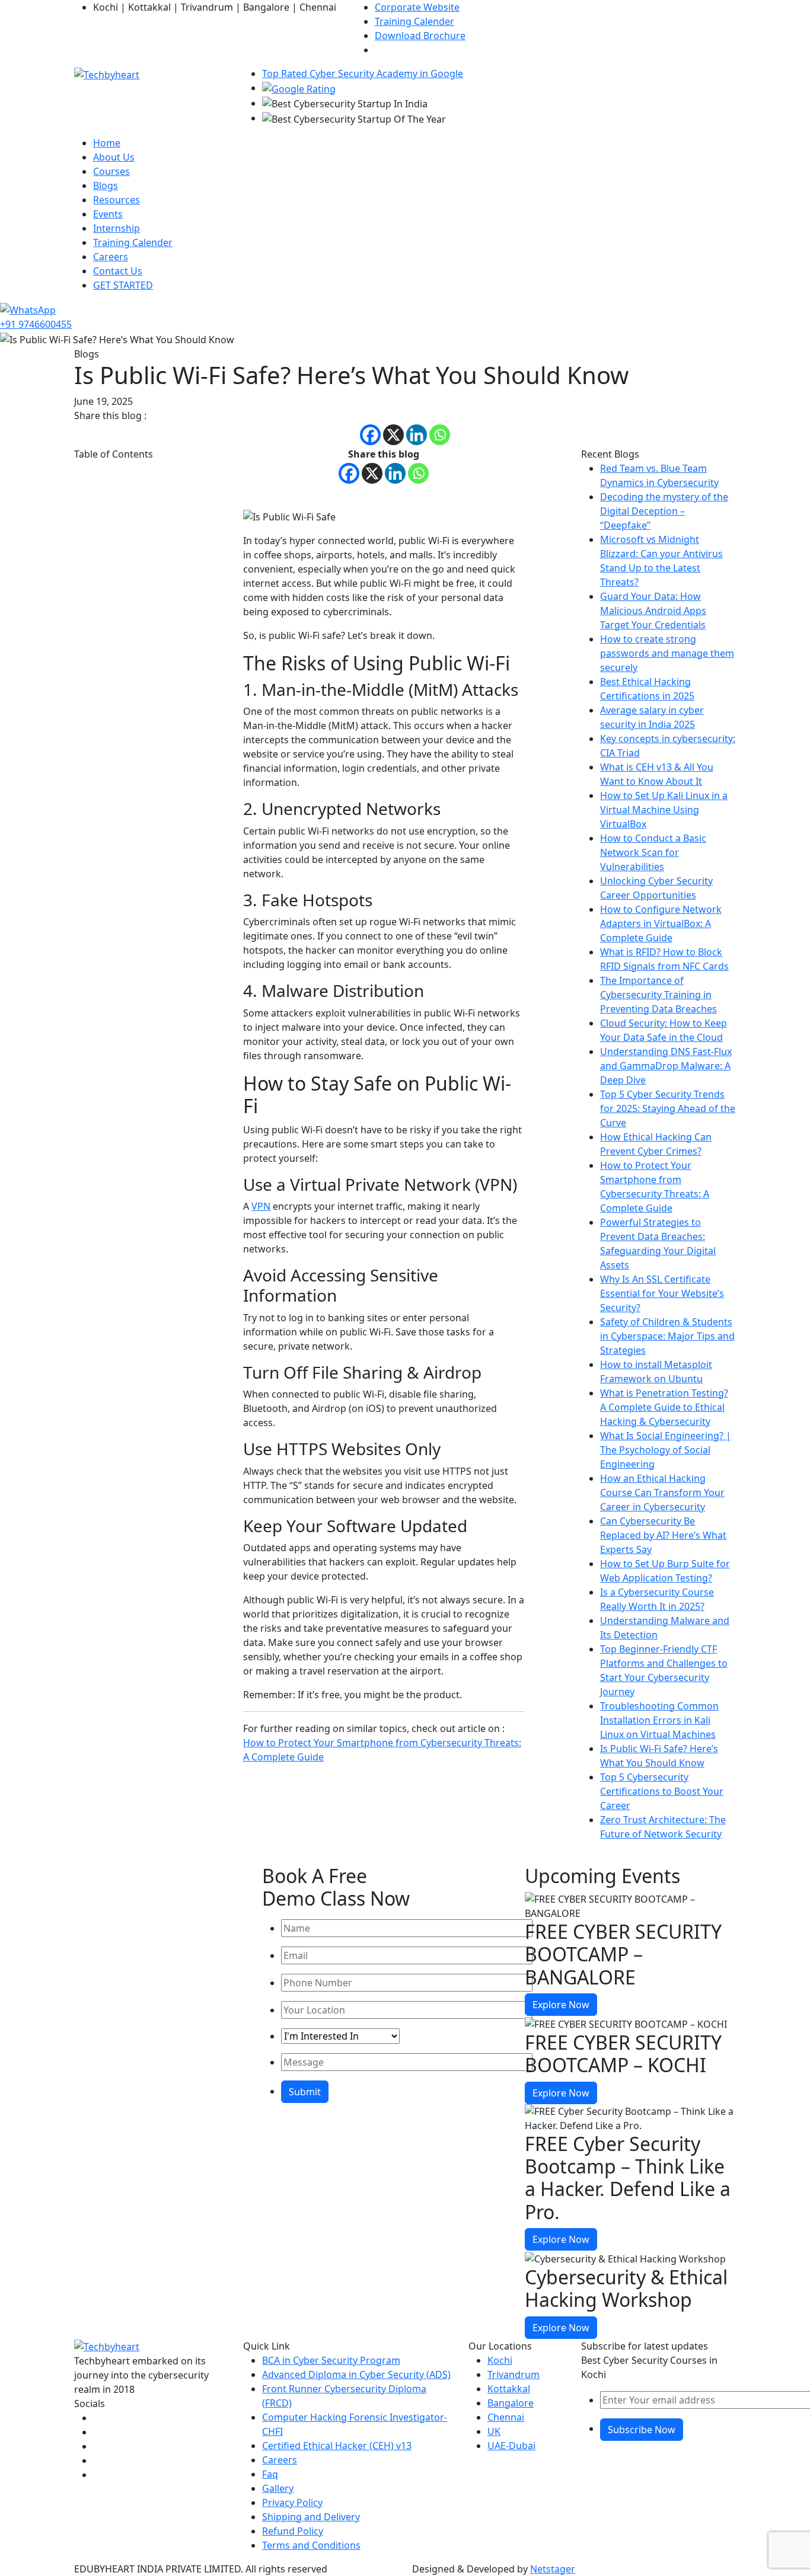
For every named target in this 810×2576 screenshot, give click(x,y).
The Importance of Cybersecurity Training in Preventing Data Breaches (658, 995)
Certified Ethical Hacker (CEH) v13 (337, 2446)
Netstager (553, 2569)
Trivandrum (514, 2374)
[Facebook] (370, 435)
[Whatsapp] (440, 435)
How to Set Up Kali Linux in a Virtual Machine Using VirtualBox (664, 810)
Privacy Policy (292, 2503)
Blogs (106, 186)
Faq (270, 2474)
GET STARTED (123, 285)
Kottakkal (509, 2389)
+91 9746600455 (36, 324)
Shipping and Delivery (311, 2517)
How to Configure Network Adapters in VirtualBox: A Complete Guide (661, 923)
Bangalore (511, 2403)
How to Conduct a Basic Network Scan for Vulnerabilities (653, 852)
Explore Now (561, 2005)
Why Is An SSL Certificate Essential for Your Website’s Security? (662, 1293)
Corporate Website (417, 7)
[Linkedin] (417, 435)
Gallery (278, 2488)
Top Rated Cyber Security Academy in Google (363, 73)
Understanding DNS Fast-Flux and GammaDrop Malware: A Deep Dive (666, 1066)
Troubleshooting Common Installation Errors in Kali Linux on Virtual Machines (659, 1720)
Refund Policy (293, 2531)
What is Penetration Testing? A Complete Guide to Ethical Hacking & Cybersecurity (664, 1407)
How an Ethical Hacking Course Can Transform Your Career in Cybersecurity (662, 1492)
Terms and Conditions (311, 2545)
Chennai (506, 2417)
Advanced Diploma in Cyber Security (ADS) (356, 2374)
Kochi (500, 2360)
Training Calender (414, 21)
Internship (117, 228)
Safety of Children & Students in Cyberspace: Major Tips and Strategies (667, 1336)
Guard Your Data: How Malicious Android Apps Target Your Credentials (653, 611)
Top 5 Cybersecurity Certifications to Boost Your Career (662, 1791)
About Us (114, 157)
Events (108, 214)
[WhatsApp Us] (28, 309)
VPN (261, 1206)
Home (107, 143)
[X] (393, 435)
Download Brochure (420, 36)
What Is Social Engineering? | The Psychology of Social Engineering (666, 1450)
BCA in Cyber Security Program (331, 2360)
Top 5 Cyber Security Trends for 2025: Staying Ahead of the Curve (668, 1108)
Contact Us (118, 271)
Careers (111, 257)
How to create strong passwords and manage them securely (667, 653)
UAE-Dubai (511, 2446)
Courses (111, 171)
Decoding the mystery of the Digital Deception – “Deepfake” (664, 511)
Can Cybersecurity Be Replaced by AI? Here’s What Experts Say (663, 1535)
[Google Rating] (299, 88)
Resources (117, 200)
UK (494, 2431)
